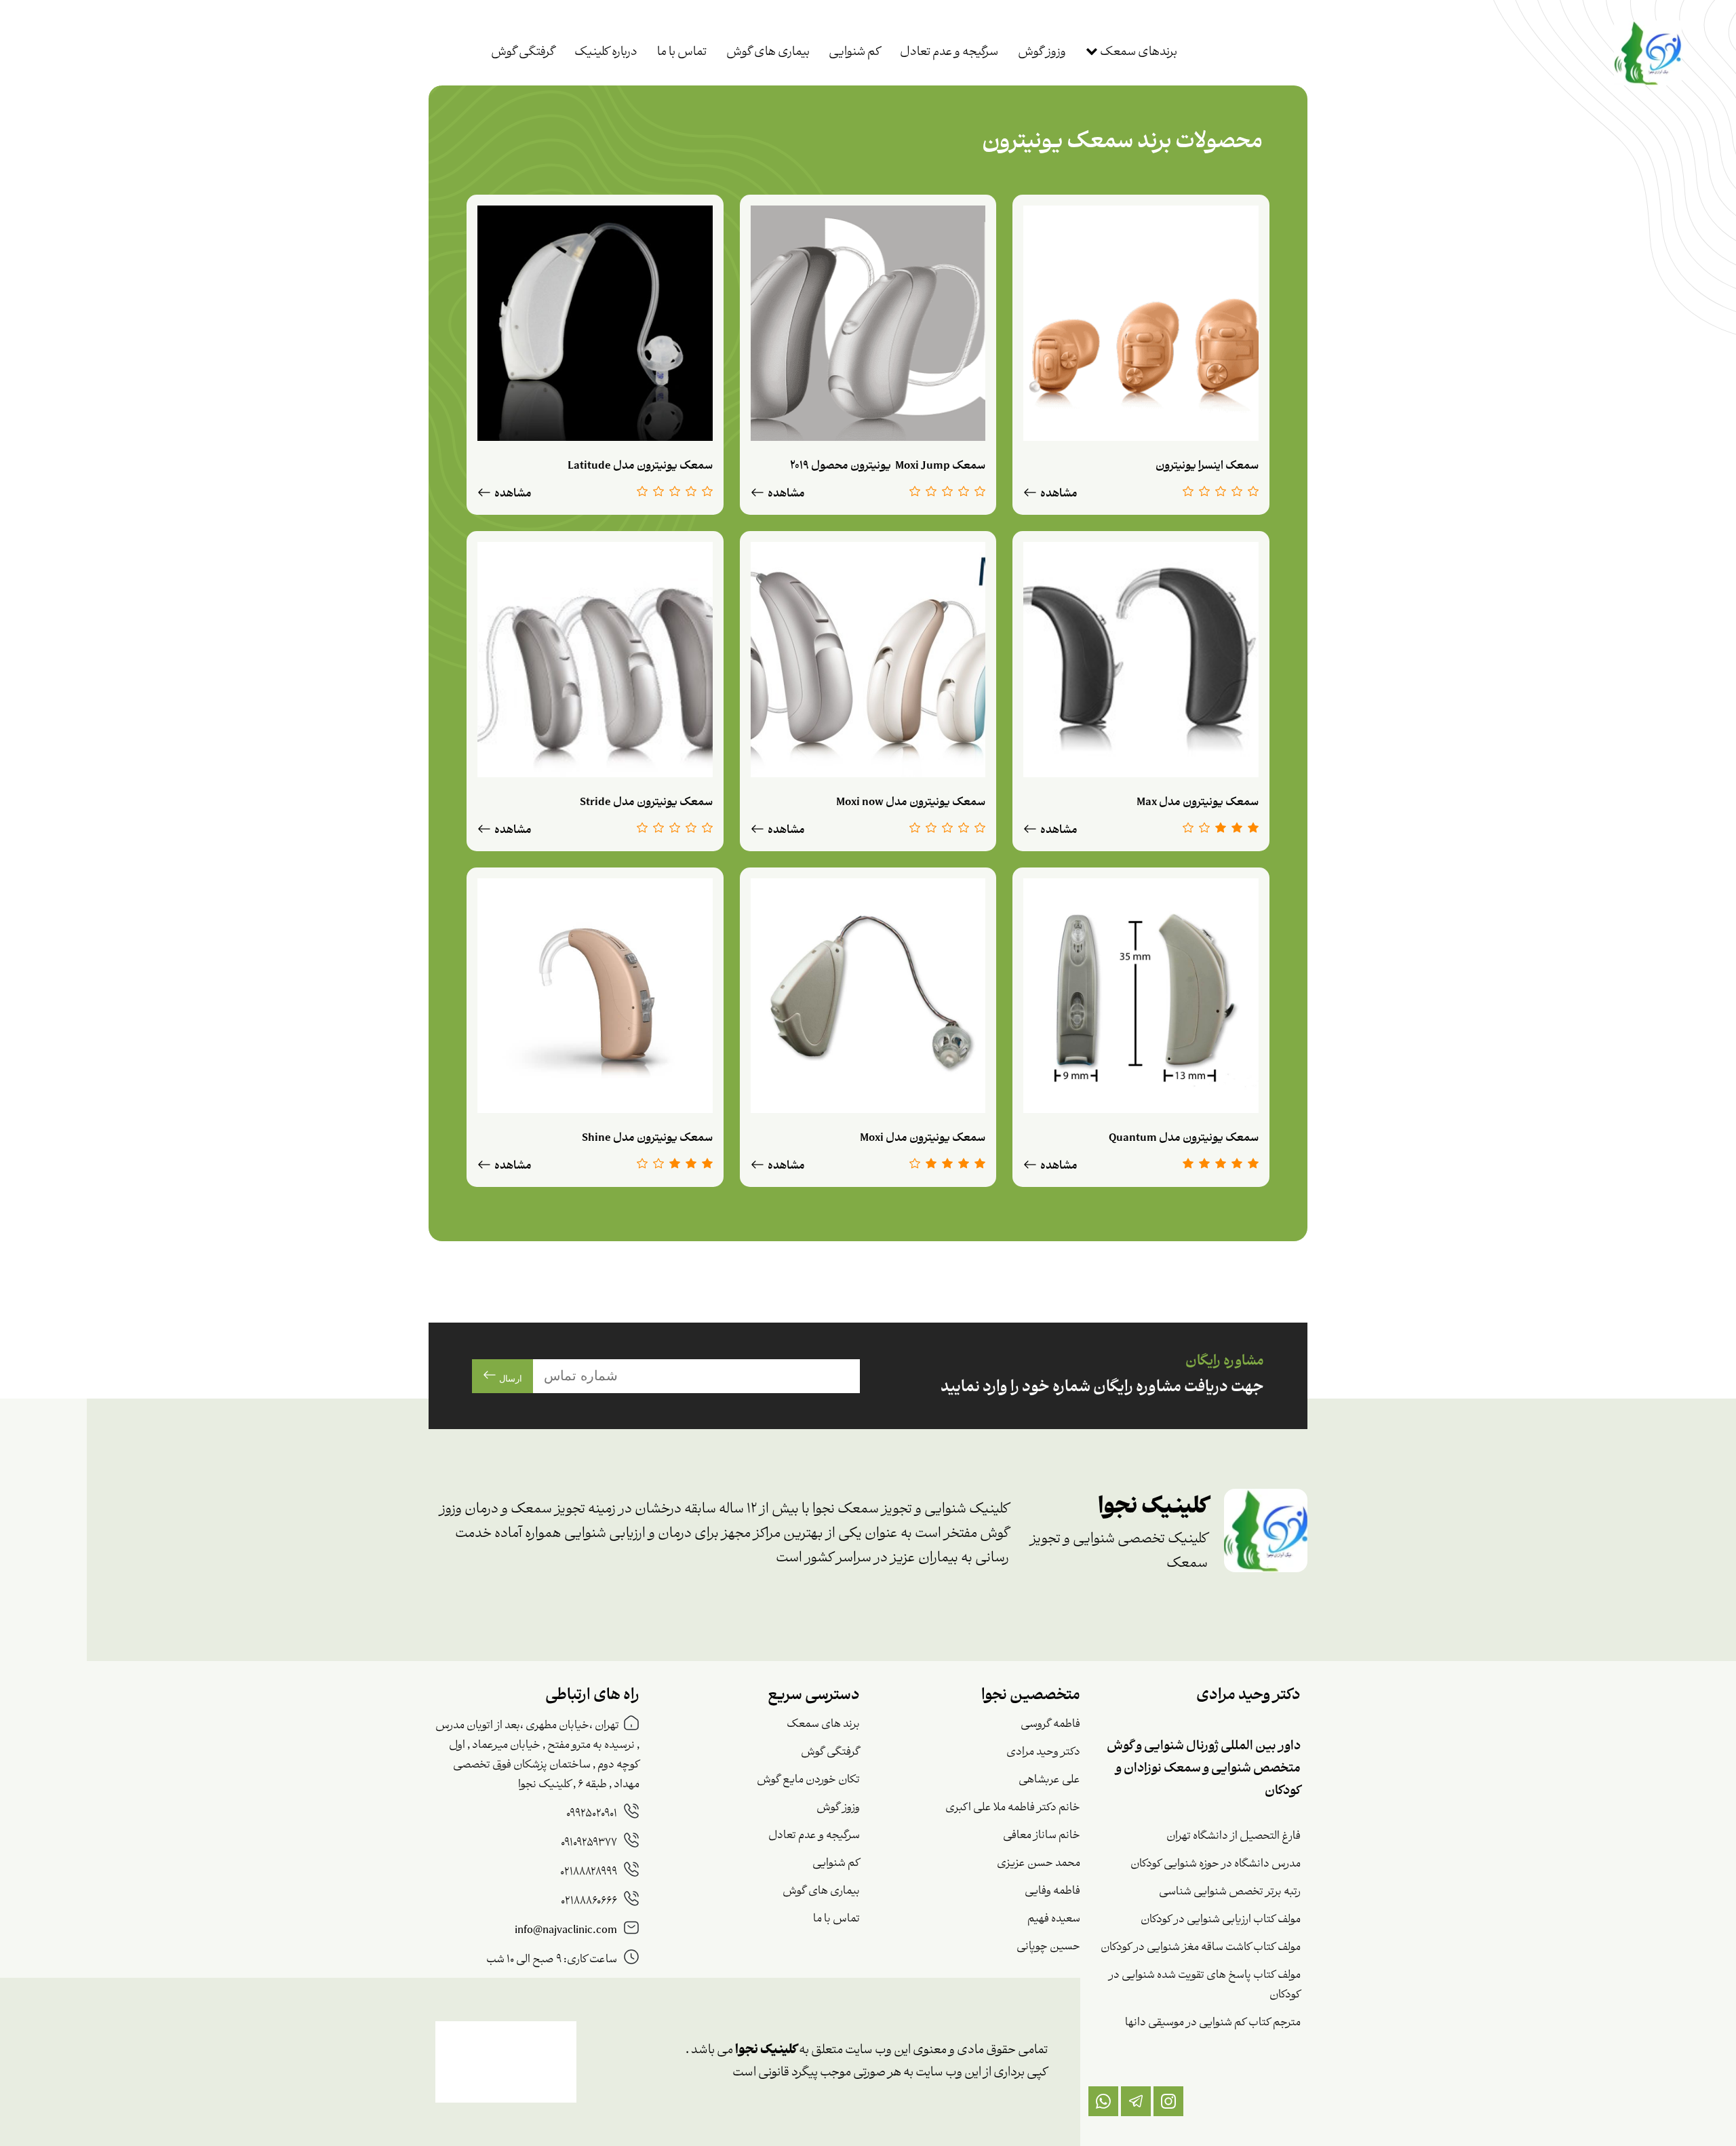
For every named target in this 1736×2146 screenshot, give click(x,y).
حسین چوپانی (1048, 1947)
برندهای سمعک (1138, 53)
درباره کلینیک (606, 53)
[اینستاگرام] (1168, 2101)
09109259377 (590, 1843)
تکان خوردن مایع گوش (808, 1780)
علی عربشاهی (1049, 1780)
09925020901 (593, 1814)
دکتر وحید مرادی (1043, 1752)
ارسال (509, 1379)
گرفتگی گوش (523, 53)
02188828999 (590, 1872)
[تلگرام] (1136, 2101)
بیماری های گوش (768, 53)
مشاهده (1058, 494)
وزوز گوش (1042, 53)
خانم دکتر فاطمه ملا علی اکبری (1013, 1808)
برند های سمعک (823, 1724)
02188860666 (590, 1901)
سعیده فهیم (1054, 1919)
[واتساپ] (1103, 2101)
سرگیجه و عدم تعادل (949, 53)
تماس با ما (682, 53)
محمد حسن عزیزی (1039, 1864)
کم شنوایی (854, 53)
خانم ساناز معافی (1042, 1836)
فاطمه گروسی (1050, 1724)
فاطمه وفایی (1052, 1891)
